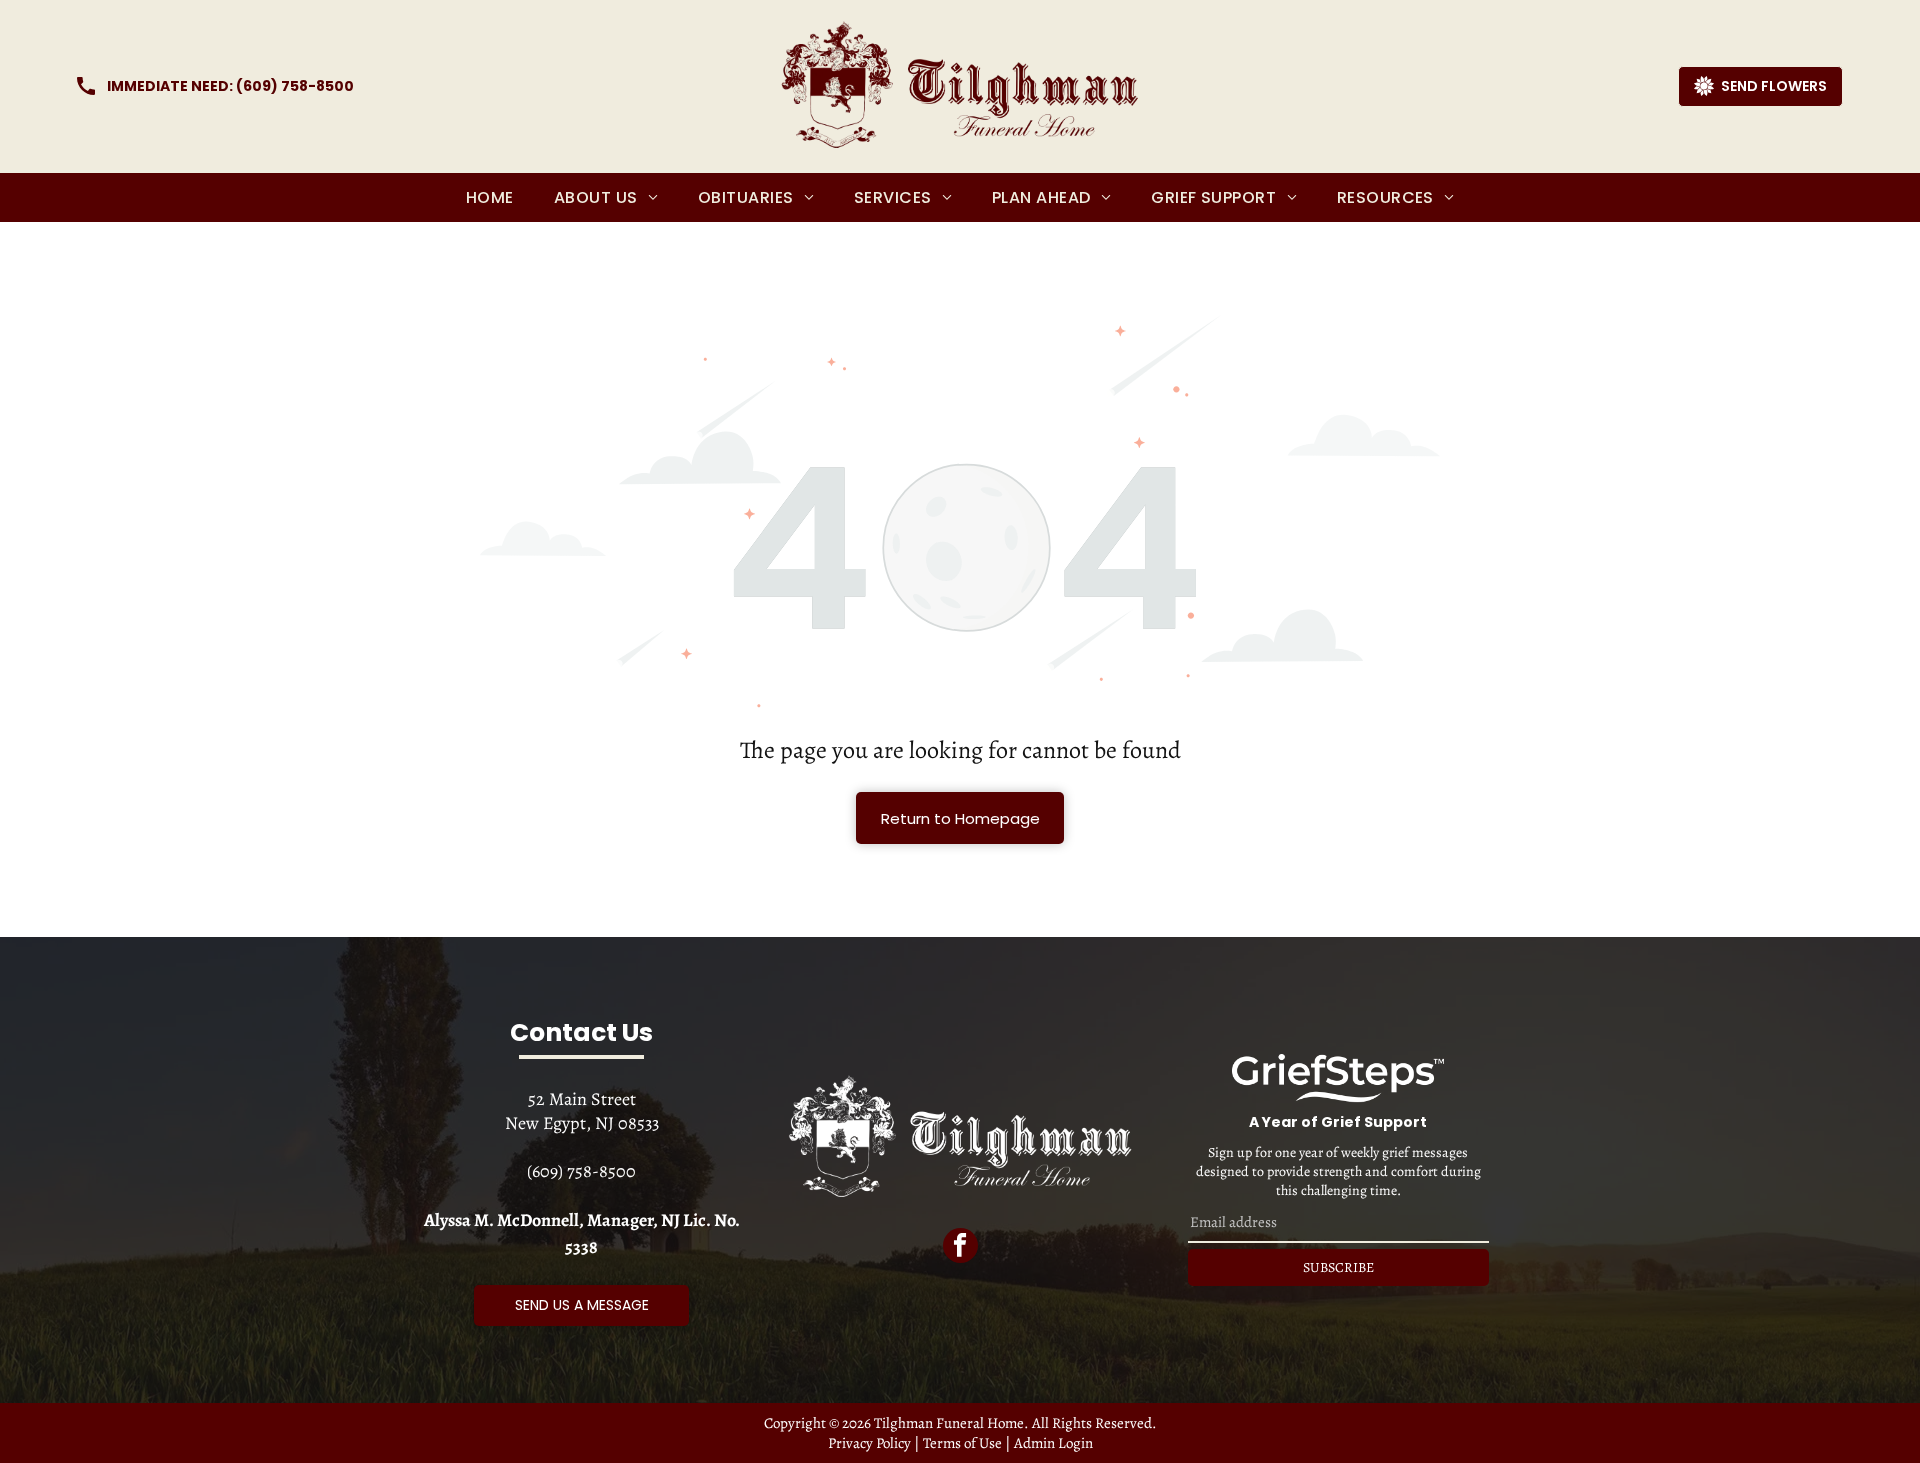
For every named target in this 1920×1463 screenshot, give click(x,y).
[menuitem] (490, 197)
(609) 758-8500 (295, 86)
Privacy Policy (869, 1443)
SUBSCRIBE (1338, 1267)
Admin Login (1053, 1443)
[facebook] (960, 1248)
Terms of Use (962, 1443)
